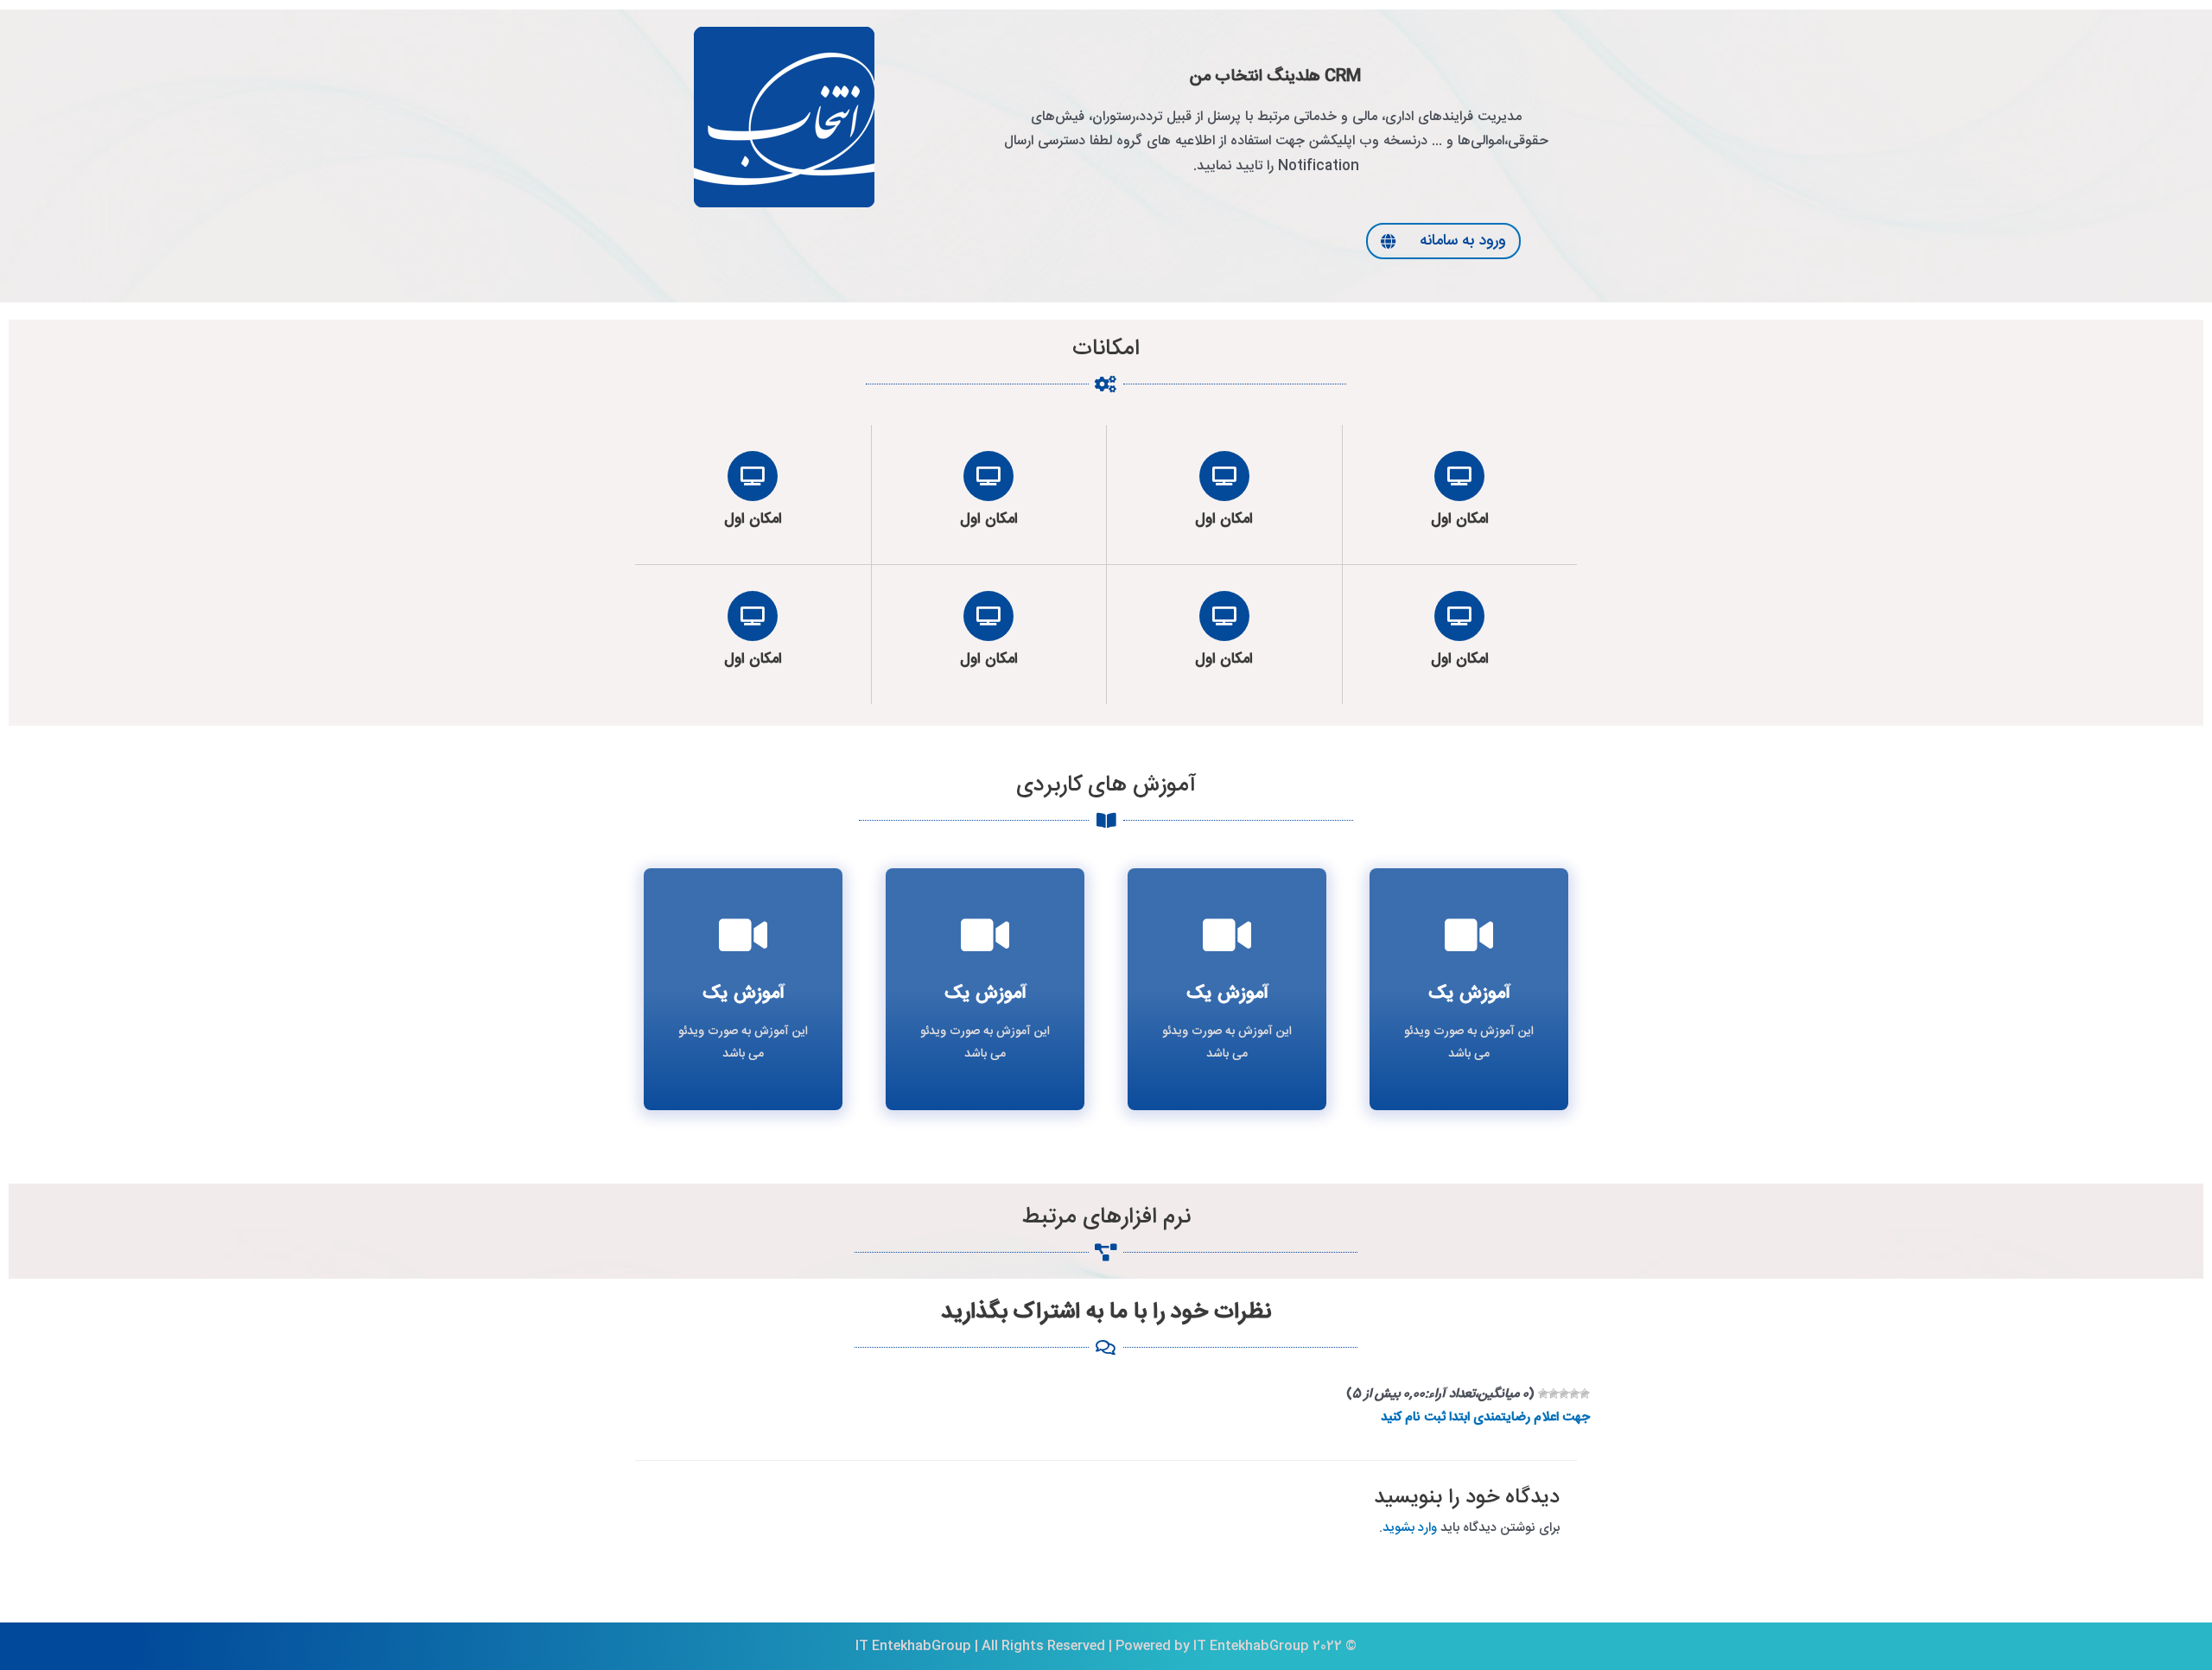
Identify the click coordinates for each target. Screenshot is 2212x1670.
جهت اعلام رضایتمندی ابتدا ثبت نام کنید (1485, 1417)
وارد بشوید (1410, 1528)
